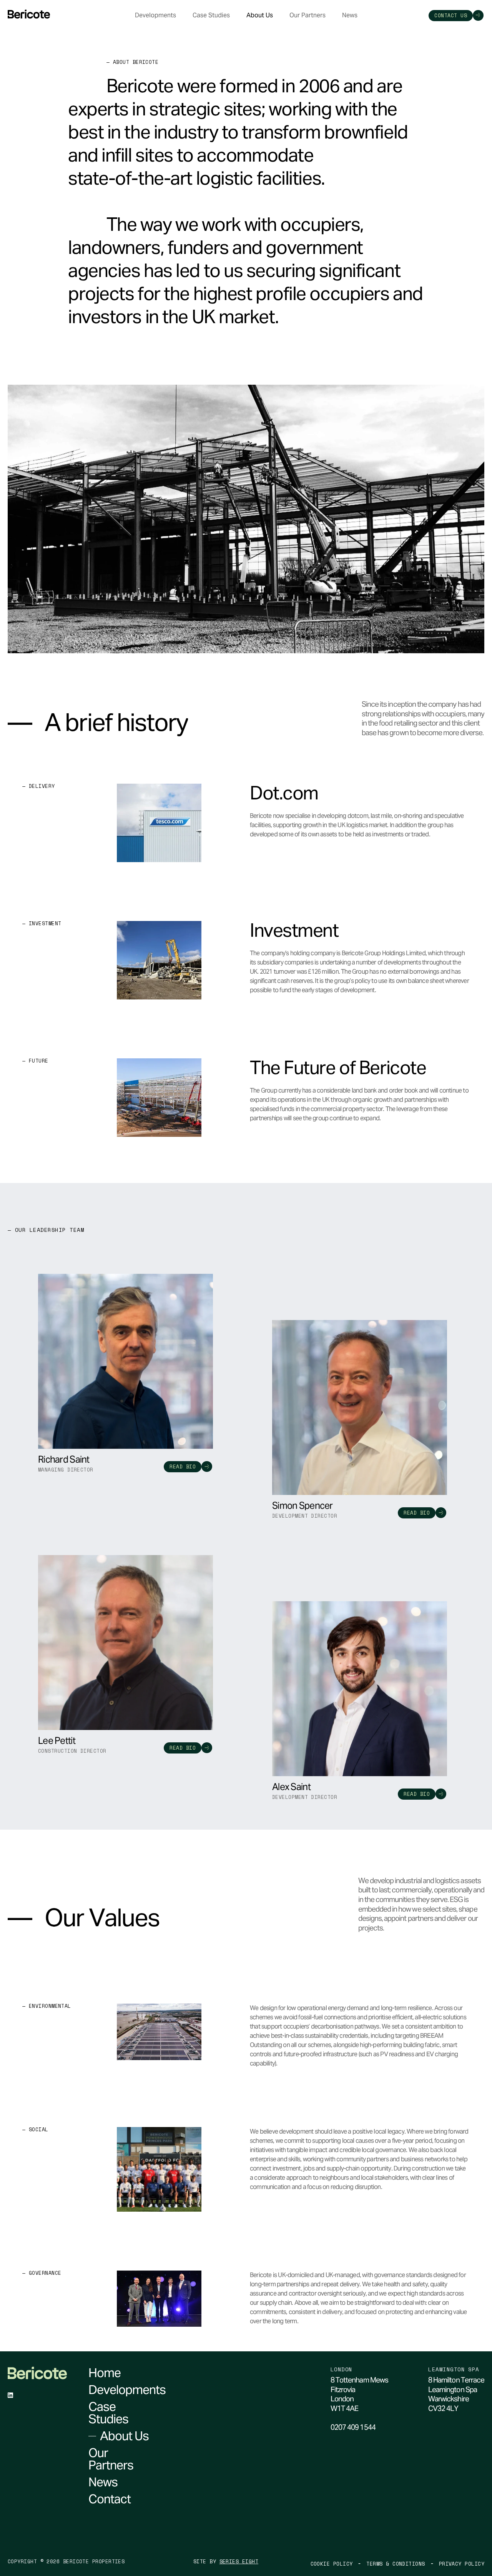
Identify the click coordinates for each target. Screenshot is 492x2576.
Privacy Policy (462, 2564)
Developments (155, 15)
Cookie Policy (332, 2564)
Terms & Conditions (396, 2564)
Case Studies (211, 15)
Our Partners (307, 15)
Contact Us (451, 15)
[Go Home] (29, 14)
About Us (260, 15)
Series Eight (239, 2562)
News (350, 15)
